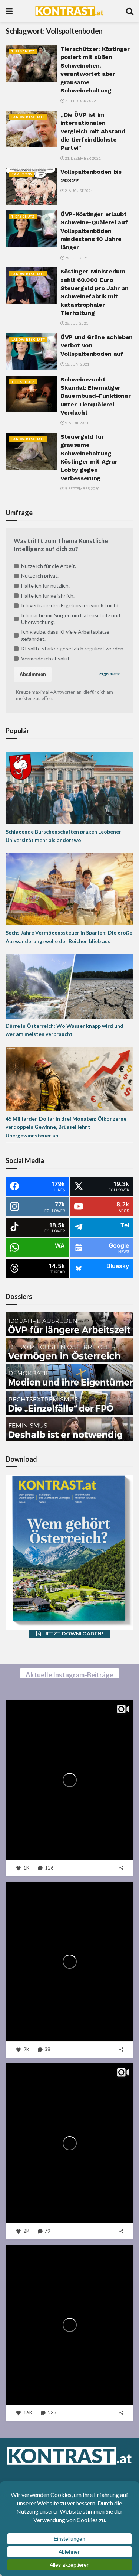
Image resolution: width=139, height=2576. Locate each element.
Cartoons (22, 174)
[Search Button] (130, 11)
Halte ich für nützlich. (45, 586)
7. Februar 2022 (80, 101)
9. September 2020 (82, 488)
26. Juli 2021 (76, 323)
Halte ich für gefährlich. (48, 596)
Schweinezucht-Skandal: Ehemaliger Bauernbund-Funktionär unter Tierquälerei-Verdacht (95, 396)
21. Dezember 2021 (82, 158)
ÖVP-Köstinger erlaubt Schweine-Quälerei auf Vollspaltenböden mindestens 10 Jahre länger (94, 231)
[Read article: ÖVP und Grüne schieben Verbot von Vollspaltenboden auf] (31, 352)
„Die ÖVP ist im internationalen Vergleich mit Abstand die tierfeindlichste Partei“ (93, 131)
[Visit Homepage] (69, 11)
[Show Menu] (9, 11)
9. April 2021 (76, 423)
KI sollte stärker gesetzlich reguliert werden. (73, 648)
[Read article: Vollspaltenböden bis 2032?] (31, 186)
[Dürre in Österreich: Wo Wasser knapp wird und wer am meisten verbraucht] (69, 986)
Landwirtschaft (28, 117)
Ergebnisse (110, 674)
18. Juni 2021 (77, 364)
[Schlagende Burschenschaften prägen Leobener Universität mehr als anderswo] (69, 788)
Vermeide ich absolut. (46, 658)
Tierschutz (23, 51)
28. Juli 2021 (76, 258)
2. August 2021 (79, 191)
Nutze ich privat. (40, 576)
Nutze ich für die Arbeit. (49, 566)
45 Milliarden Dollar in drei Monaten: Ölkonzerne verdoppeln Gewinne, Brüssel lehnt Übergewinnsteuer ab (66, 1127)
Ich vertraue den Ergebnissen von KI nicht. (71, 605)
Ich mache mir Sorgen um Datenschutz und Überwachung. (71, 619)
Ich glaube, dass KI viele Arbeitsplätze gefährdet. (65, 635)
